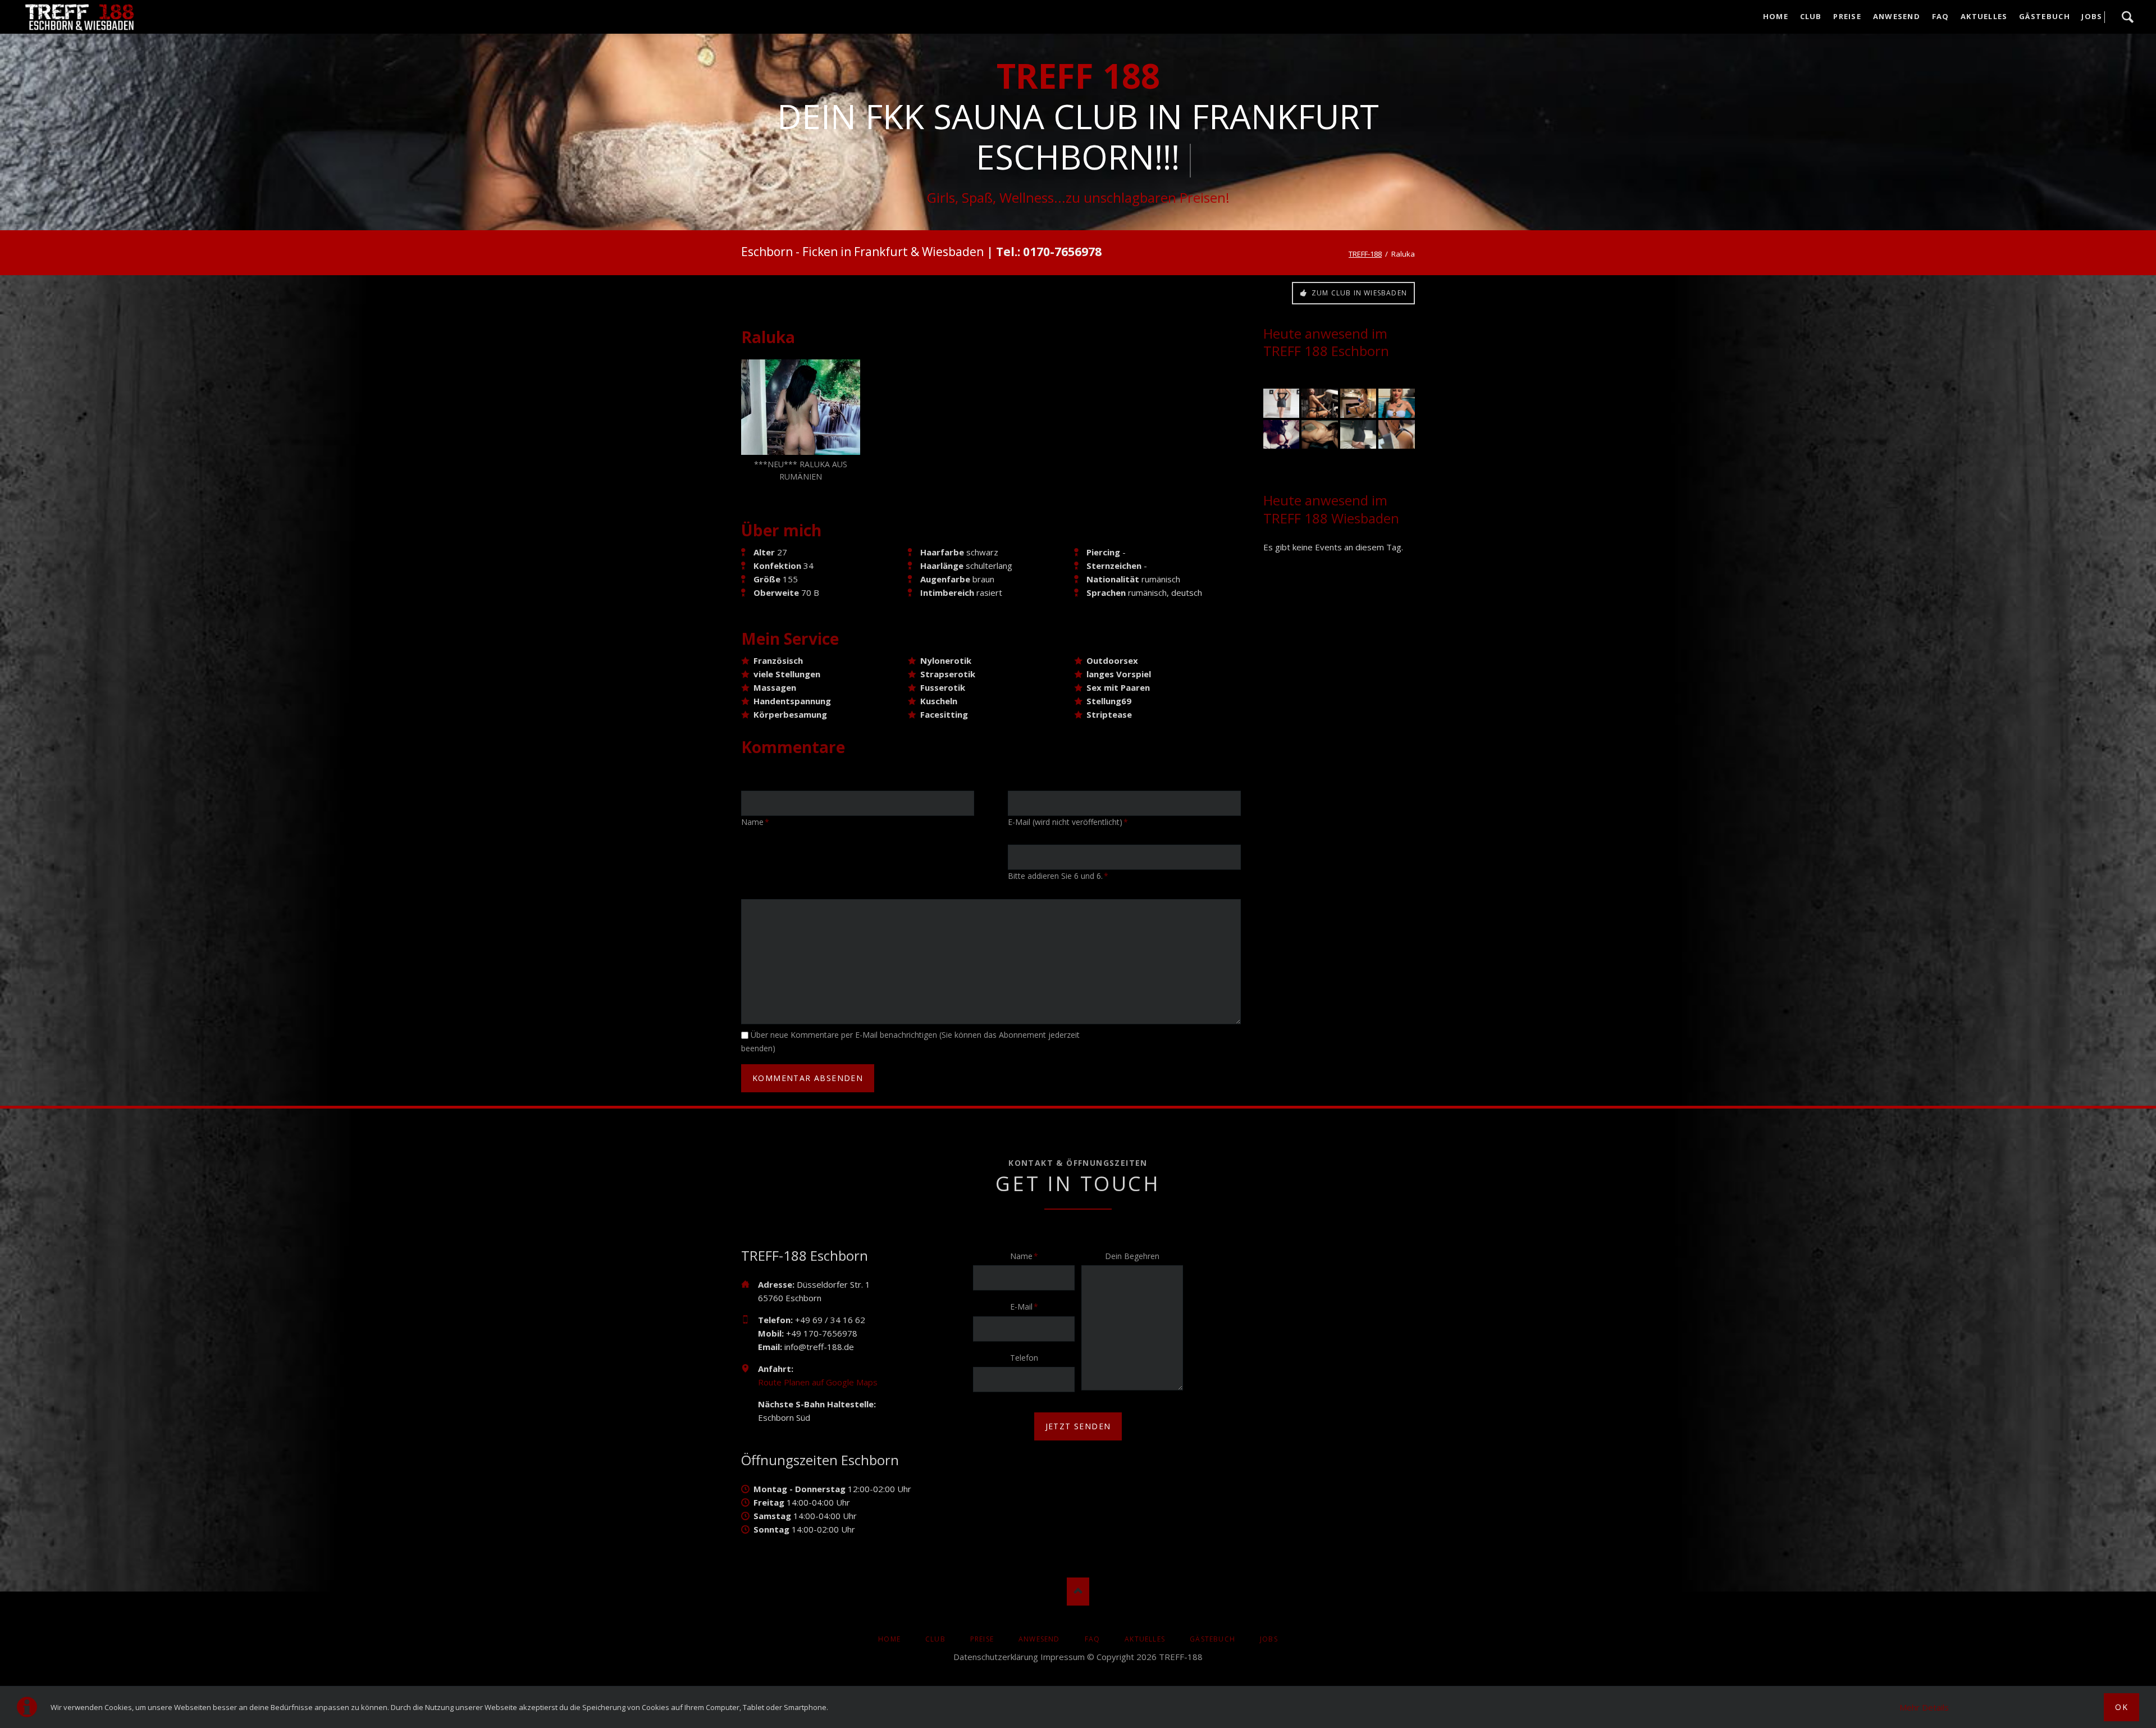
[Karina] (1281, 403)
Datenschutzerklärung (996, 1657)
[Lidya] (1358, 403)
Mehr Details (1924, 1707)
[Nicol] (1319, 403)
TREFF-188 (1365, 254)
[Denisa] (1281, 435)
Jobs (1269, 1639)
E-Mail (1027, 1306)
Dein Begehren (1132, 1256)
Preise (982, 1639)
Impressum (1063, 1657)
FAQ (1093, 1639)
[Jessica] (1319, 435)
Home (889, 1639)
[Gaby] (1396, 403)
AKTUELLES (1145, 1639)
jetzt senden (1078, 1426)
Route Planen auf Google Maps (818, 1382)
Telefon (1024, 1358)
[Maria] (1358, 435)
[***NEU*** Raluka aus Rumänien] (801, 407)
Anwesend (1039, 1639)
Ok (2121, 1707)
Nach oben (1078, 1592)
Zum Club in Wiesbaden (1358, 293)
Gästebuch (1212, 1639)
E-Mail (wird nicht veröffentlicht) (1068, 822)
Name (759, 822)
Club (935, 1639)
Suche (2127, 17)
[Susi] (1396, 435)
